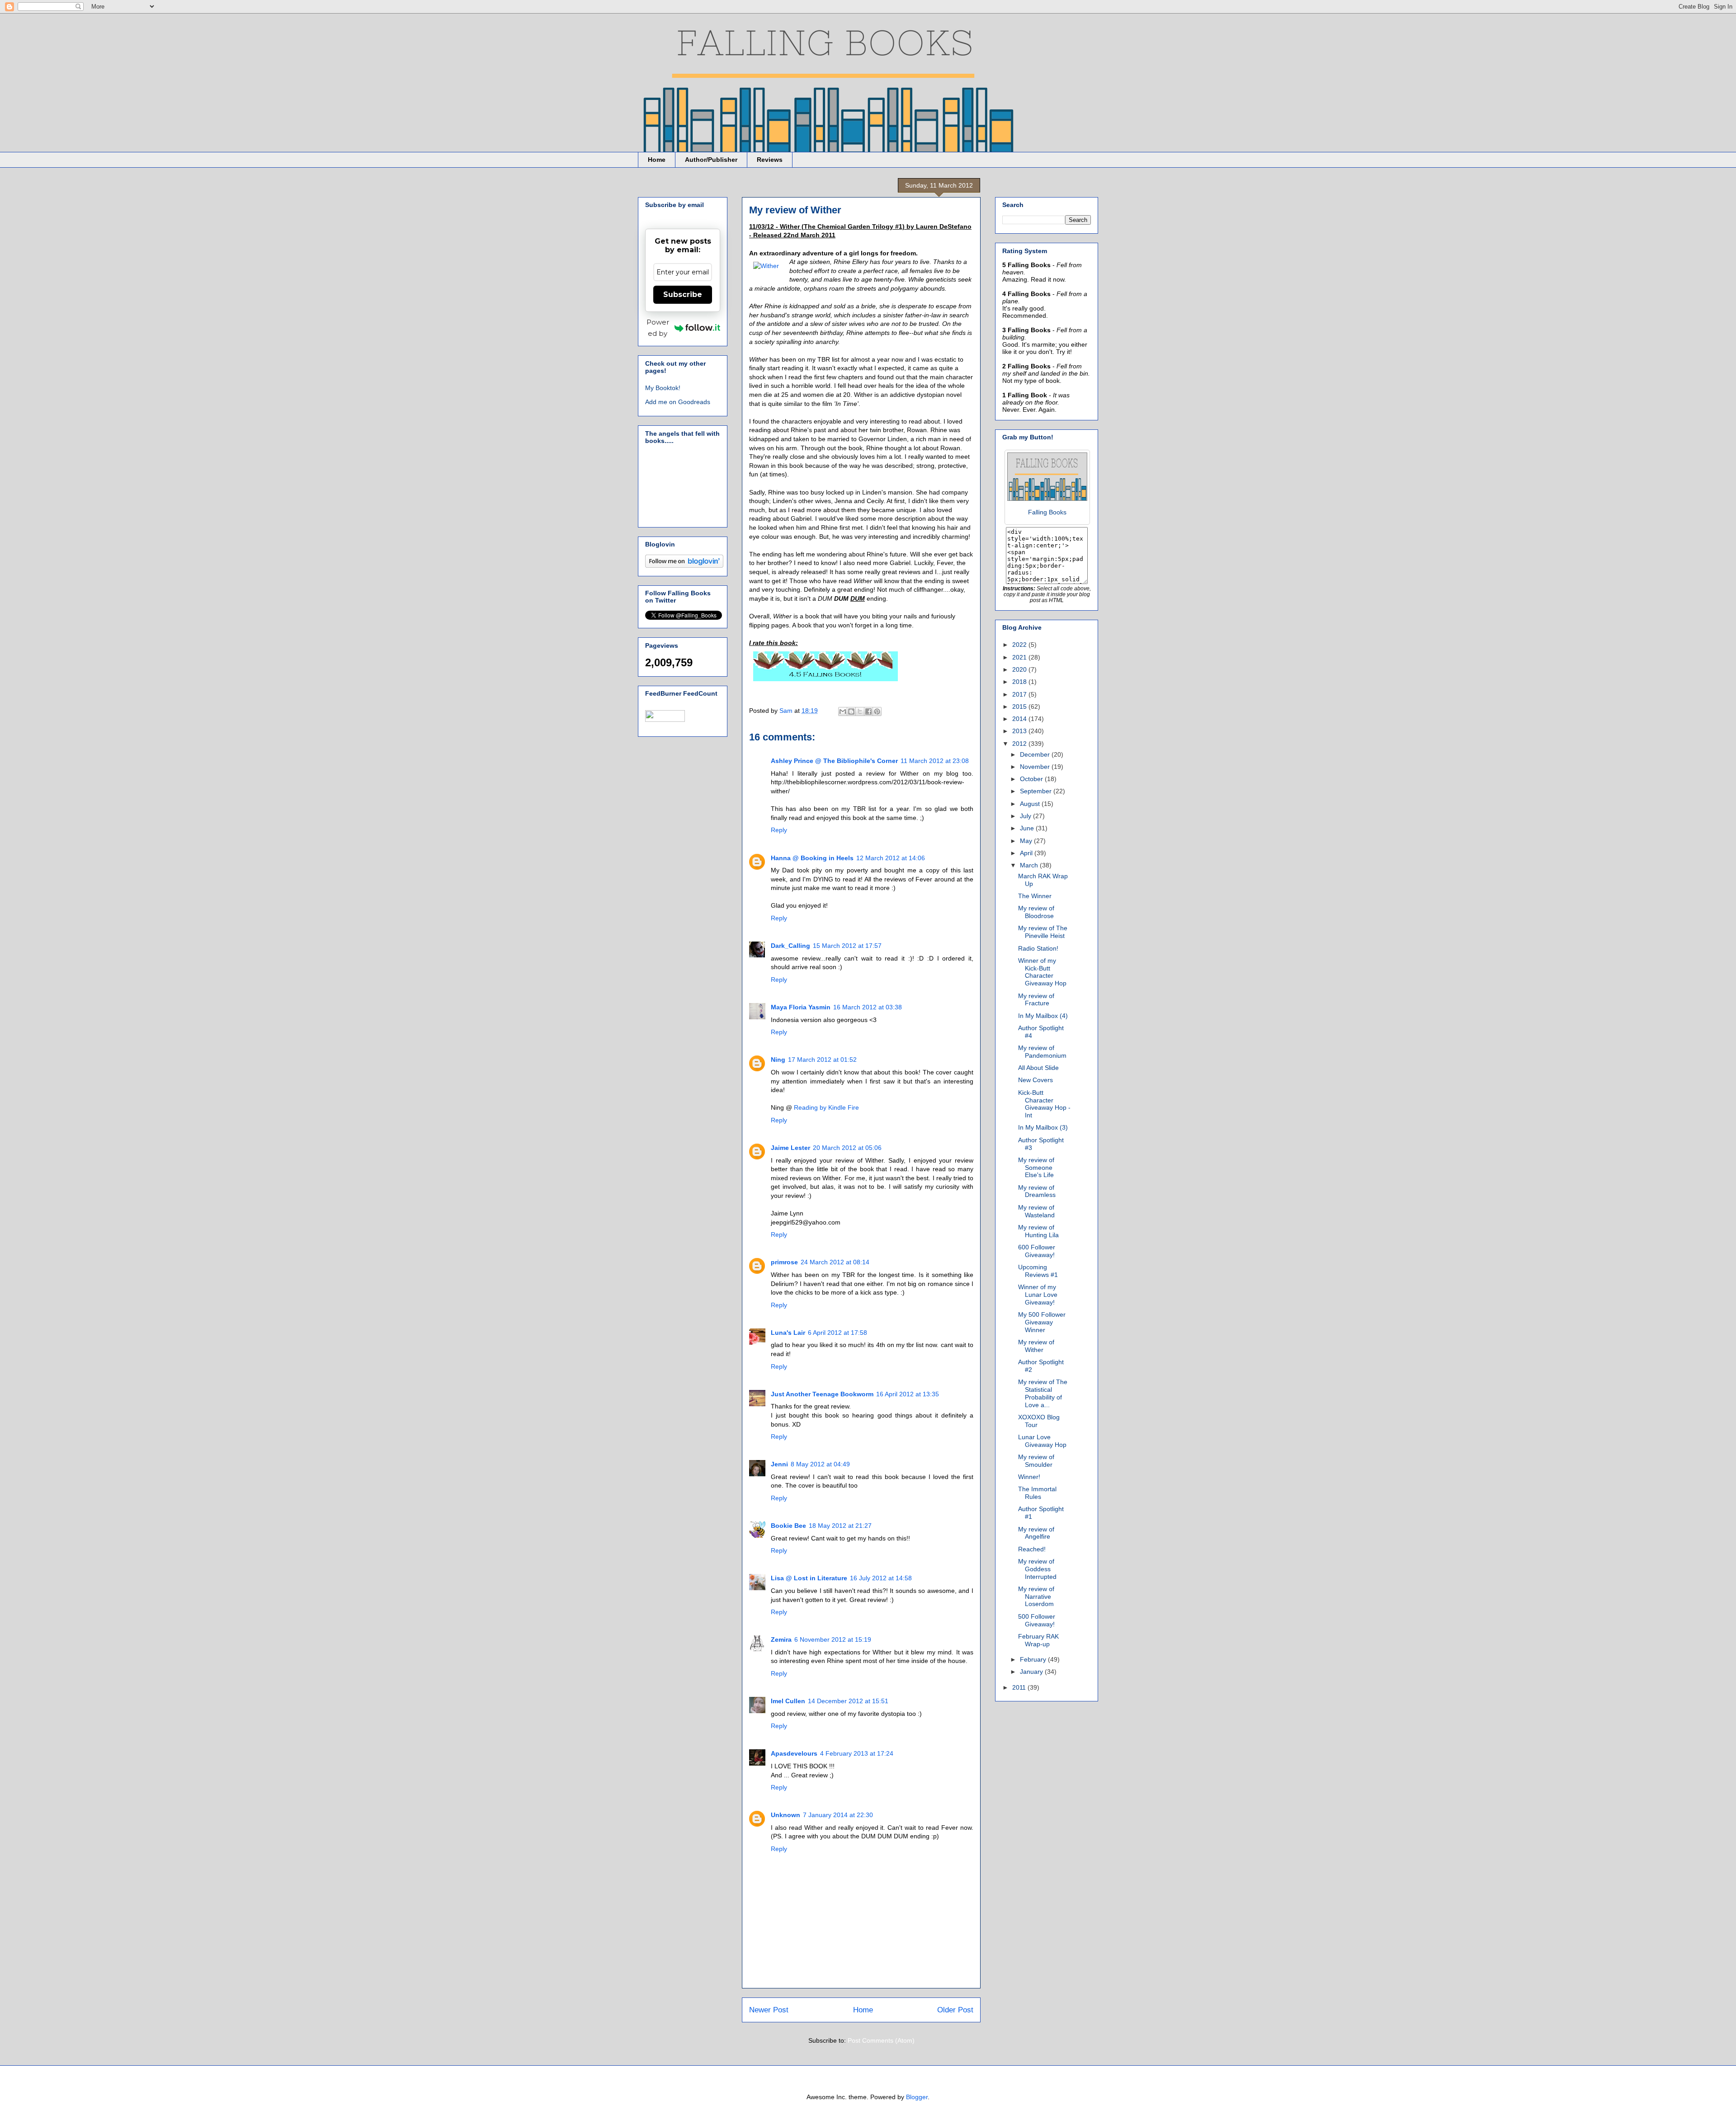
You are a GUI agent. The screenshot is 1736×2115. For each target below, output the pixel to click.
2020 (1020, 669)
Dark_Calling (790, 946)
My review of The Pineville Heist (1043, 932)
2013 (1020, 731)
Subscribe (683, 294)
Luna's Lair (788, 1333)
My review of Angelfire (1036, 1533)
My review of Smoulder (1036, 1461)
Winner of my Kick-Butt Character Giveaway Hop (1042, 972)
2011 (1020, 1687)
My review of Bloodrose (1036, 912)
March (1030, 865)
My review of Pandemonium (1042, 1052)
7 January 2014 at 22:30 (838, 1815)
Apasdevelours (794, 1753)
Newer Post (769, 2010)
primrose (784, 1262)
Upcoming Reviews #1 (1038, 1271)
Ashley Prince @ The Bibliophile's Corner (834, 761)
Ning (778, 1060)
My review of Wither (1036, 1346)
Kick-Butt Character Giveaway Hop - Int (1044, 1104)
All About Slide (1038, 1068)
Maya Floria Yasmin (801, 1007)
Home (657, 160)
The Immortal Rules (1037, 1493)
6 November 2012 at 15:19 (833, 1639)
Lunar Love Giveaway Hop (1042, 1441)
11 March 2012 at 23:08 (935, 761)
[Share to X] (860, 711)
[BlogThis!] (851, 711)
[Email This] (843, 711)
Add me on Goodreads (678, 402)
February (1034, 1659)
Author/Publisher (711, 160)
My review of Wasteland (1036, 1211)
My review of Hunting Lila (1038, 1231)
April (1027, 853)
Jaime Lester (790, 1148)
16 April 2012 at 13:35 (908, 1394)
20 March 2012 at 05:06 (847, 1148)
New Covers (1035, 1080)
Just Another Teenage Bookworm (822, 1394)
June (1028, 828)
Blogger (917, 2097)
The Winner (1035, 896)
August (1031, 804)
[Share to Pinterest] (877, 711)
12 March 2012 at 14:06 (891, 858)
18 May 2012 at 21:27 (840, 1526)
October (1032, 779)
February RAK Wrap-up (1038, 1640)
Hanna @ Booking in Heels (812, 858)
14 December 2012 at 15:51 (848, 1701)
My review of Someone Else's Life (1036, 1168)
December (1036, 754)
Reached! (1032, 1549)
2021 (1020, 657)
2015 (1020, 707)
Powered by (658, 328)
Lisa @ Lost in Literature (809, 1578)
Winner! (1029, 1477)
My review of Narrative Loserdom (1036, 1597)
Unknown (785, 1815)
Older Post (955, 2010)
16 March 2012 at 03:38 (868, 1007)
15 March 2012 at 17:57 (847, 946)
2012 (1020, 744)
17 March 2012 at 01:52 (822, 1060)
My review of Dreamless (1037, 1191)
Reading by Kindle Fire (826, 1107)
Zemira (781, 1639)
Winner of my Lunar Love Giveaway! (1038, 1295)
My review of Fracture (1036, 1000)
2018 (1020, 682)
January (1032, 1672)
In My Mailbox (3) (1043, 1127)
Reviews (770, 160)
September (1037, 791)
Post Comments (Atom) (881, 2040)
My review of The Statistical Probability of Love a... (1043, 1393)
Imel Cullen (788, 1701)
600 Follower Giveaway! (1037, 1251)
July (1026, 816)
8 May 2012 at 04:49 (820, 1464)
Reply (779, 830)
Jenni (779, 1464)
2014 (1020, 719)
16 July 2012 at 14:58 (881, 1578)
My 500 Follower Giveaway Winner (1042, 1322)
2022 (1020, 645)
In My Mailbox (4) (1043, 1016)
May (1027, 841)
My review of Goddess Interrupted (1037, 1569)
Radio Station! (1038, 948)
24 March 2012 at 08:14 (835, 1262)
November (1036, 767)
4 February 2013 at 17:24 (857, 1753)
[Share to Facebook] (868, 711)
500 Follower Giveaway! (1037, 1620)
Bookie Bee (788, 1526)
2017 (1020, 694)
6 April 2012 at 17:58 (837, 1333)
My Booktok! (663, 388)
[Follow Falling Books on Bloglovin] (684, 565)
